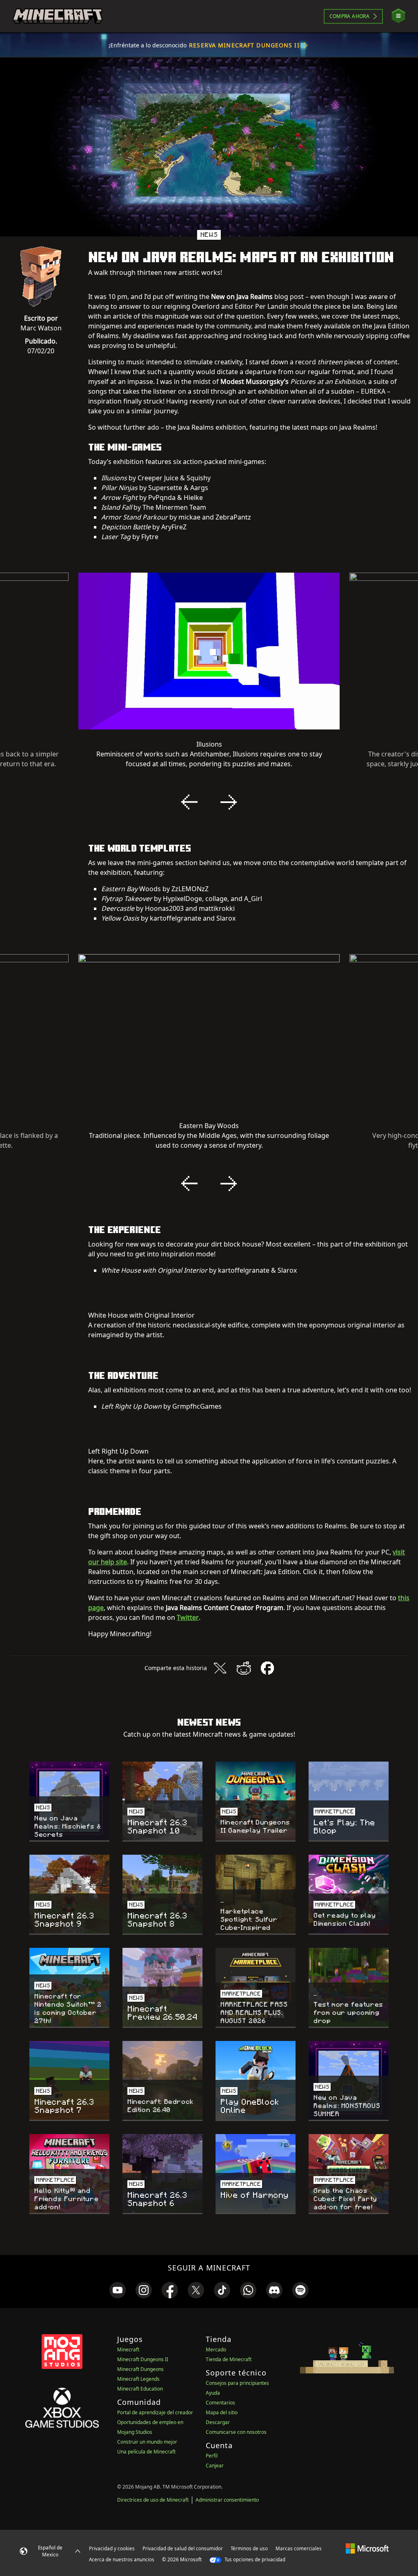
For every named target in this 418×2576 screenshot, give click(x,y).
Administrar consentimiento (227, 2500)
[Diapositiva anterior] (189, 802)
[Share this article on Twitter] (220, 1668)
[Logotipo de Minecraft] (58, 16)
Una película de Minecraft (146, 2452)
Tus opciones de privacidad (254, 2559)
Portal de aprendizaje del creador (155, 2412)
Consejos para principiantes (237, 2383)
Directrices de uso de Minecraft (153, 2500)
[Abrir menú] (398, 16)
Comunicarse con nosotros (236, 2432)
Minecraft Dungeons (140, 2369)
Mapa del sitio (222, 2412)
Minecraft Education (140, 2389)
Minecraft (128, 2350)
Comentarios (220, 2403)
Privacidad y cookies (112, 2548)
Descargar (218, 2422)
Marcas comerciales (299, 2548)
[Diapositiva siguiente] (229, 802)
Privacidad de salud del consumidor (183, 2548)
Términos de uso (249, 2548)
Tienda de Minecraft (229, 2359)
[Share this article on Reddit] (244, 1668)
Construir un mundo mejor (147, 2442)
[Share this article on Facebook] (267, 1668)
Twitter (188, 1617)
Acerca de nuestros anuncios (122, 2559)
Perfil (212, 2456)
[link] (118, 2290)
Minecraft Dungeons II (143, 2359)
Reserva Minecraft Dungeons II (244, 45)
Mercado (216, 2350)
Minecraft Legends (138, 2379)
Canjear (215, 2466)
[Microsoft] (367, 2548)
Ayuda (213, 2393)
